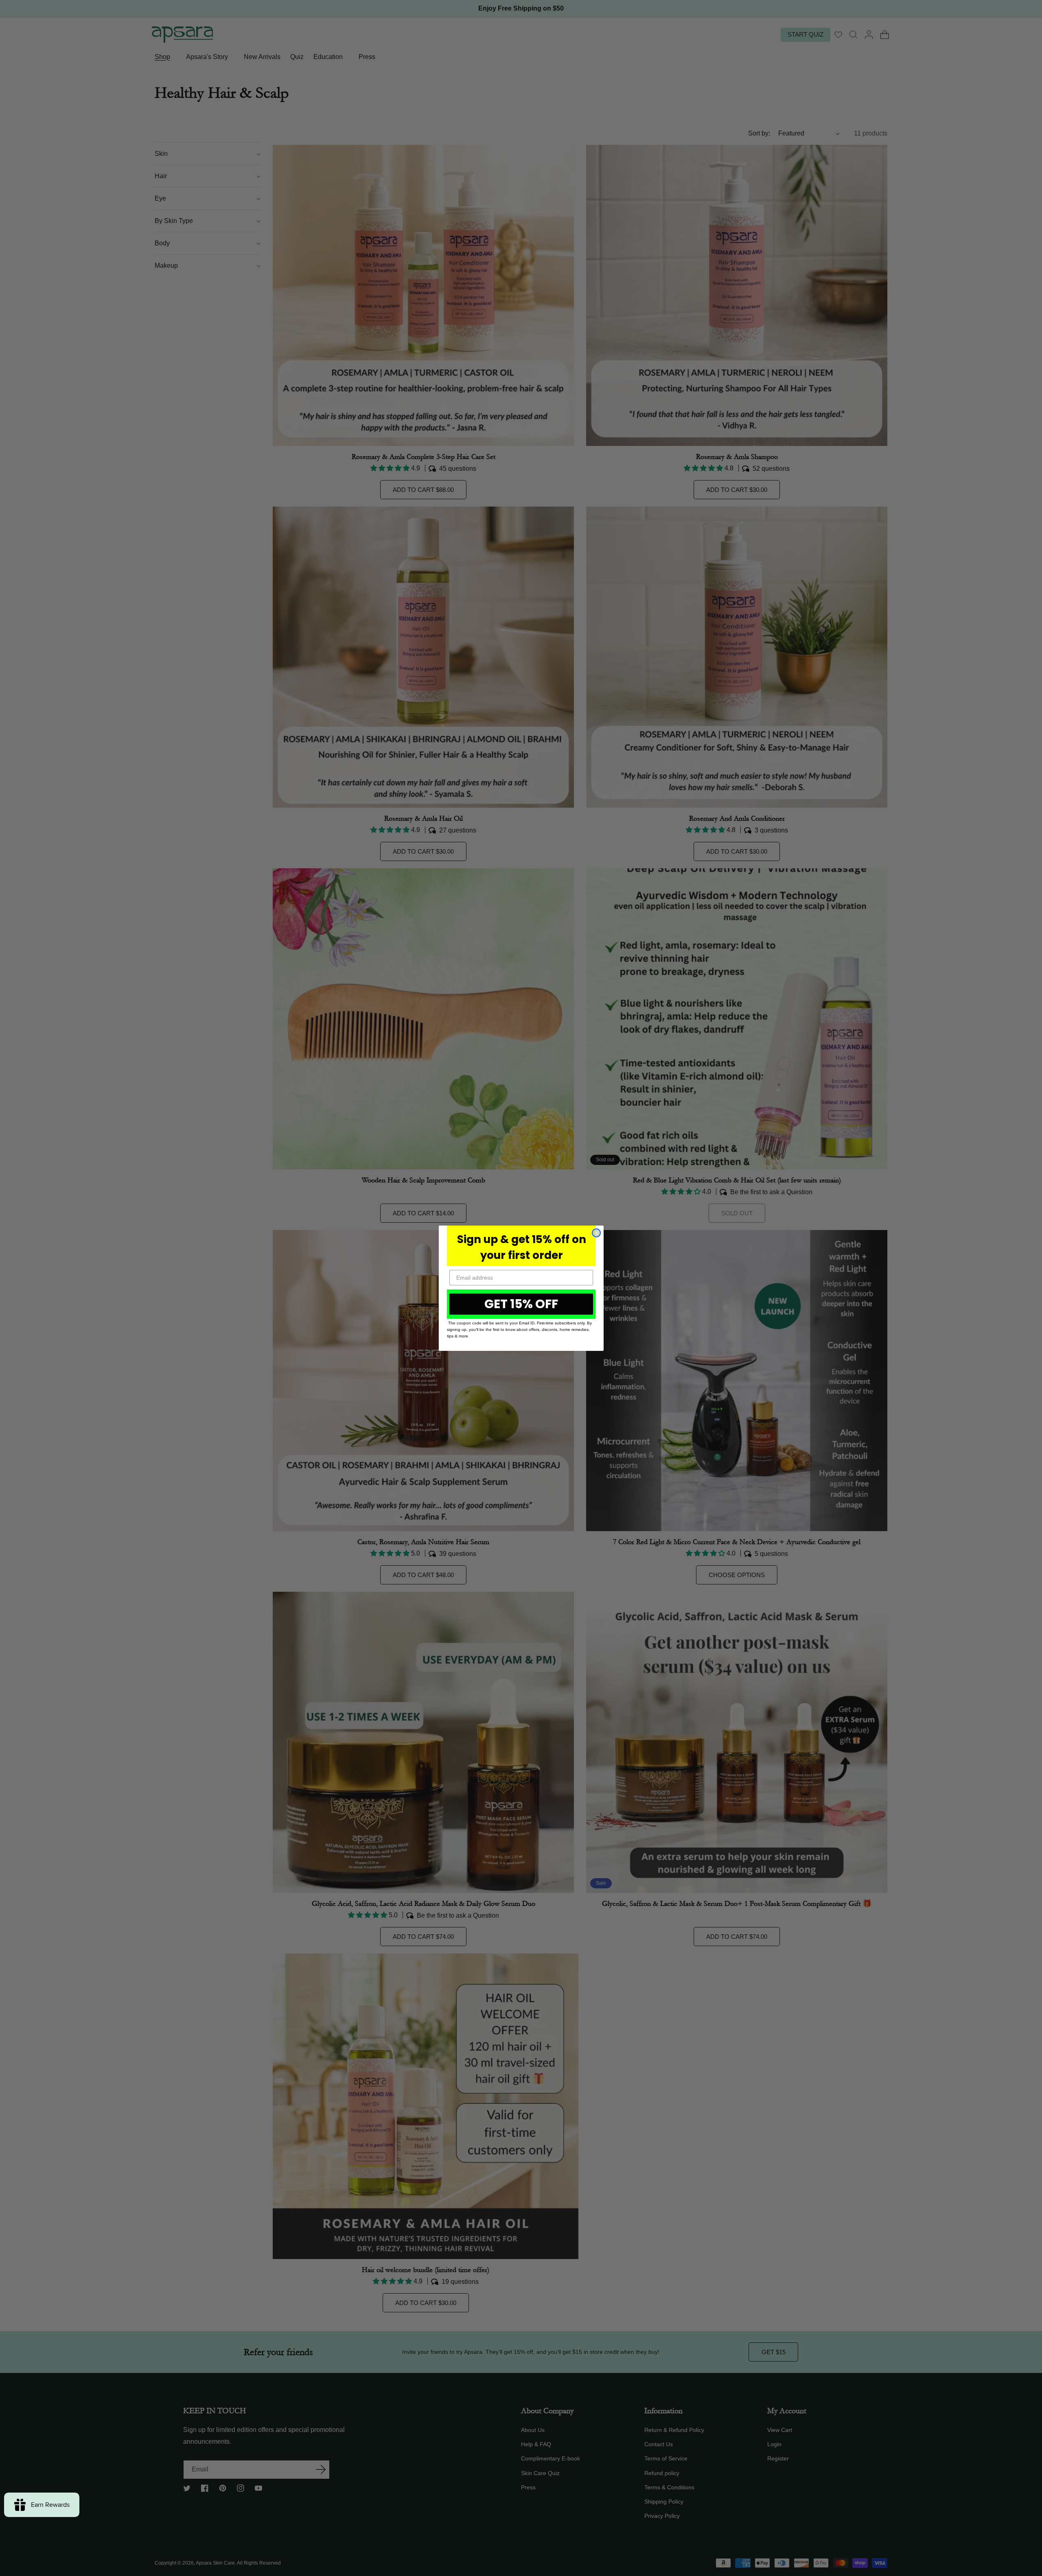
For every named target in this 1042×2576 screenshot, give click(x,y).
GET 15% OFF (521, 1304)
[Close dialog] (596, 1233)
